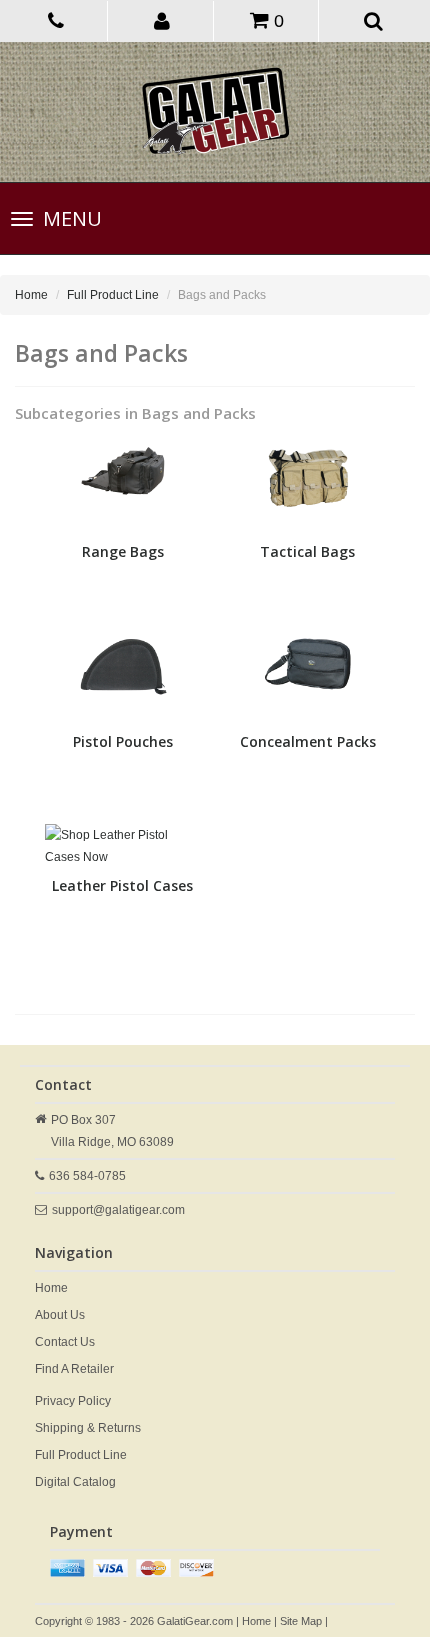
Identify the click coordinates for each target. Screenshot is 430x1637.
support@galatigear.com (118, 1210)
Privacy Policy (73, 1401)
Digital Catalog (75, 1482)
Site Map (301, 1621)
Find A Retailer (74, 1369)
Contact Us (65, 1342)
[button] (162, 20)
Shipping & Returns (88, 1428)
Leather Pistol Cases (122, 885)
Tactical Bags (307, 551)
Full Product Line (113, 295)
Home (31, 295)
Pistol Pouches (123, 741)
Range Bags (123, 551)
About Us (60, 1315)
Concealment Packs (308, 741)
